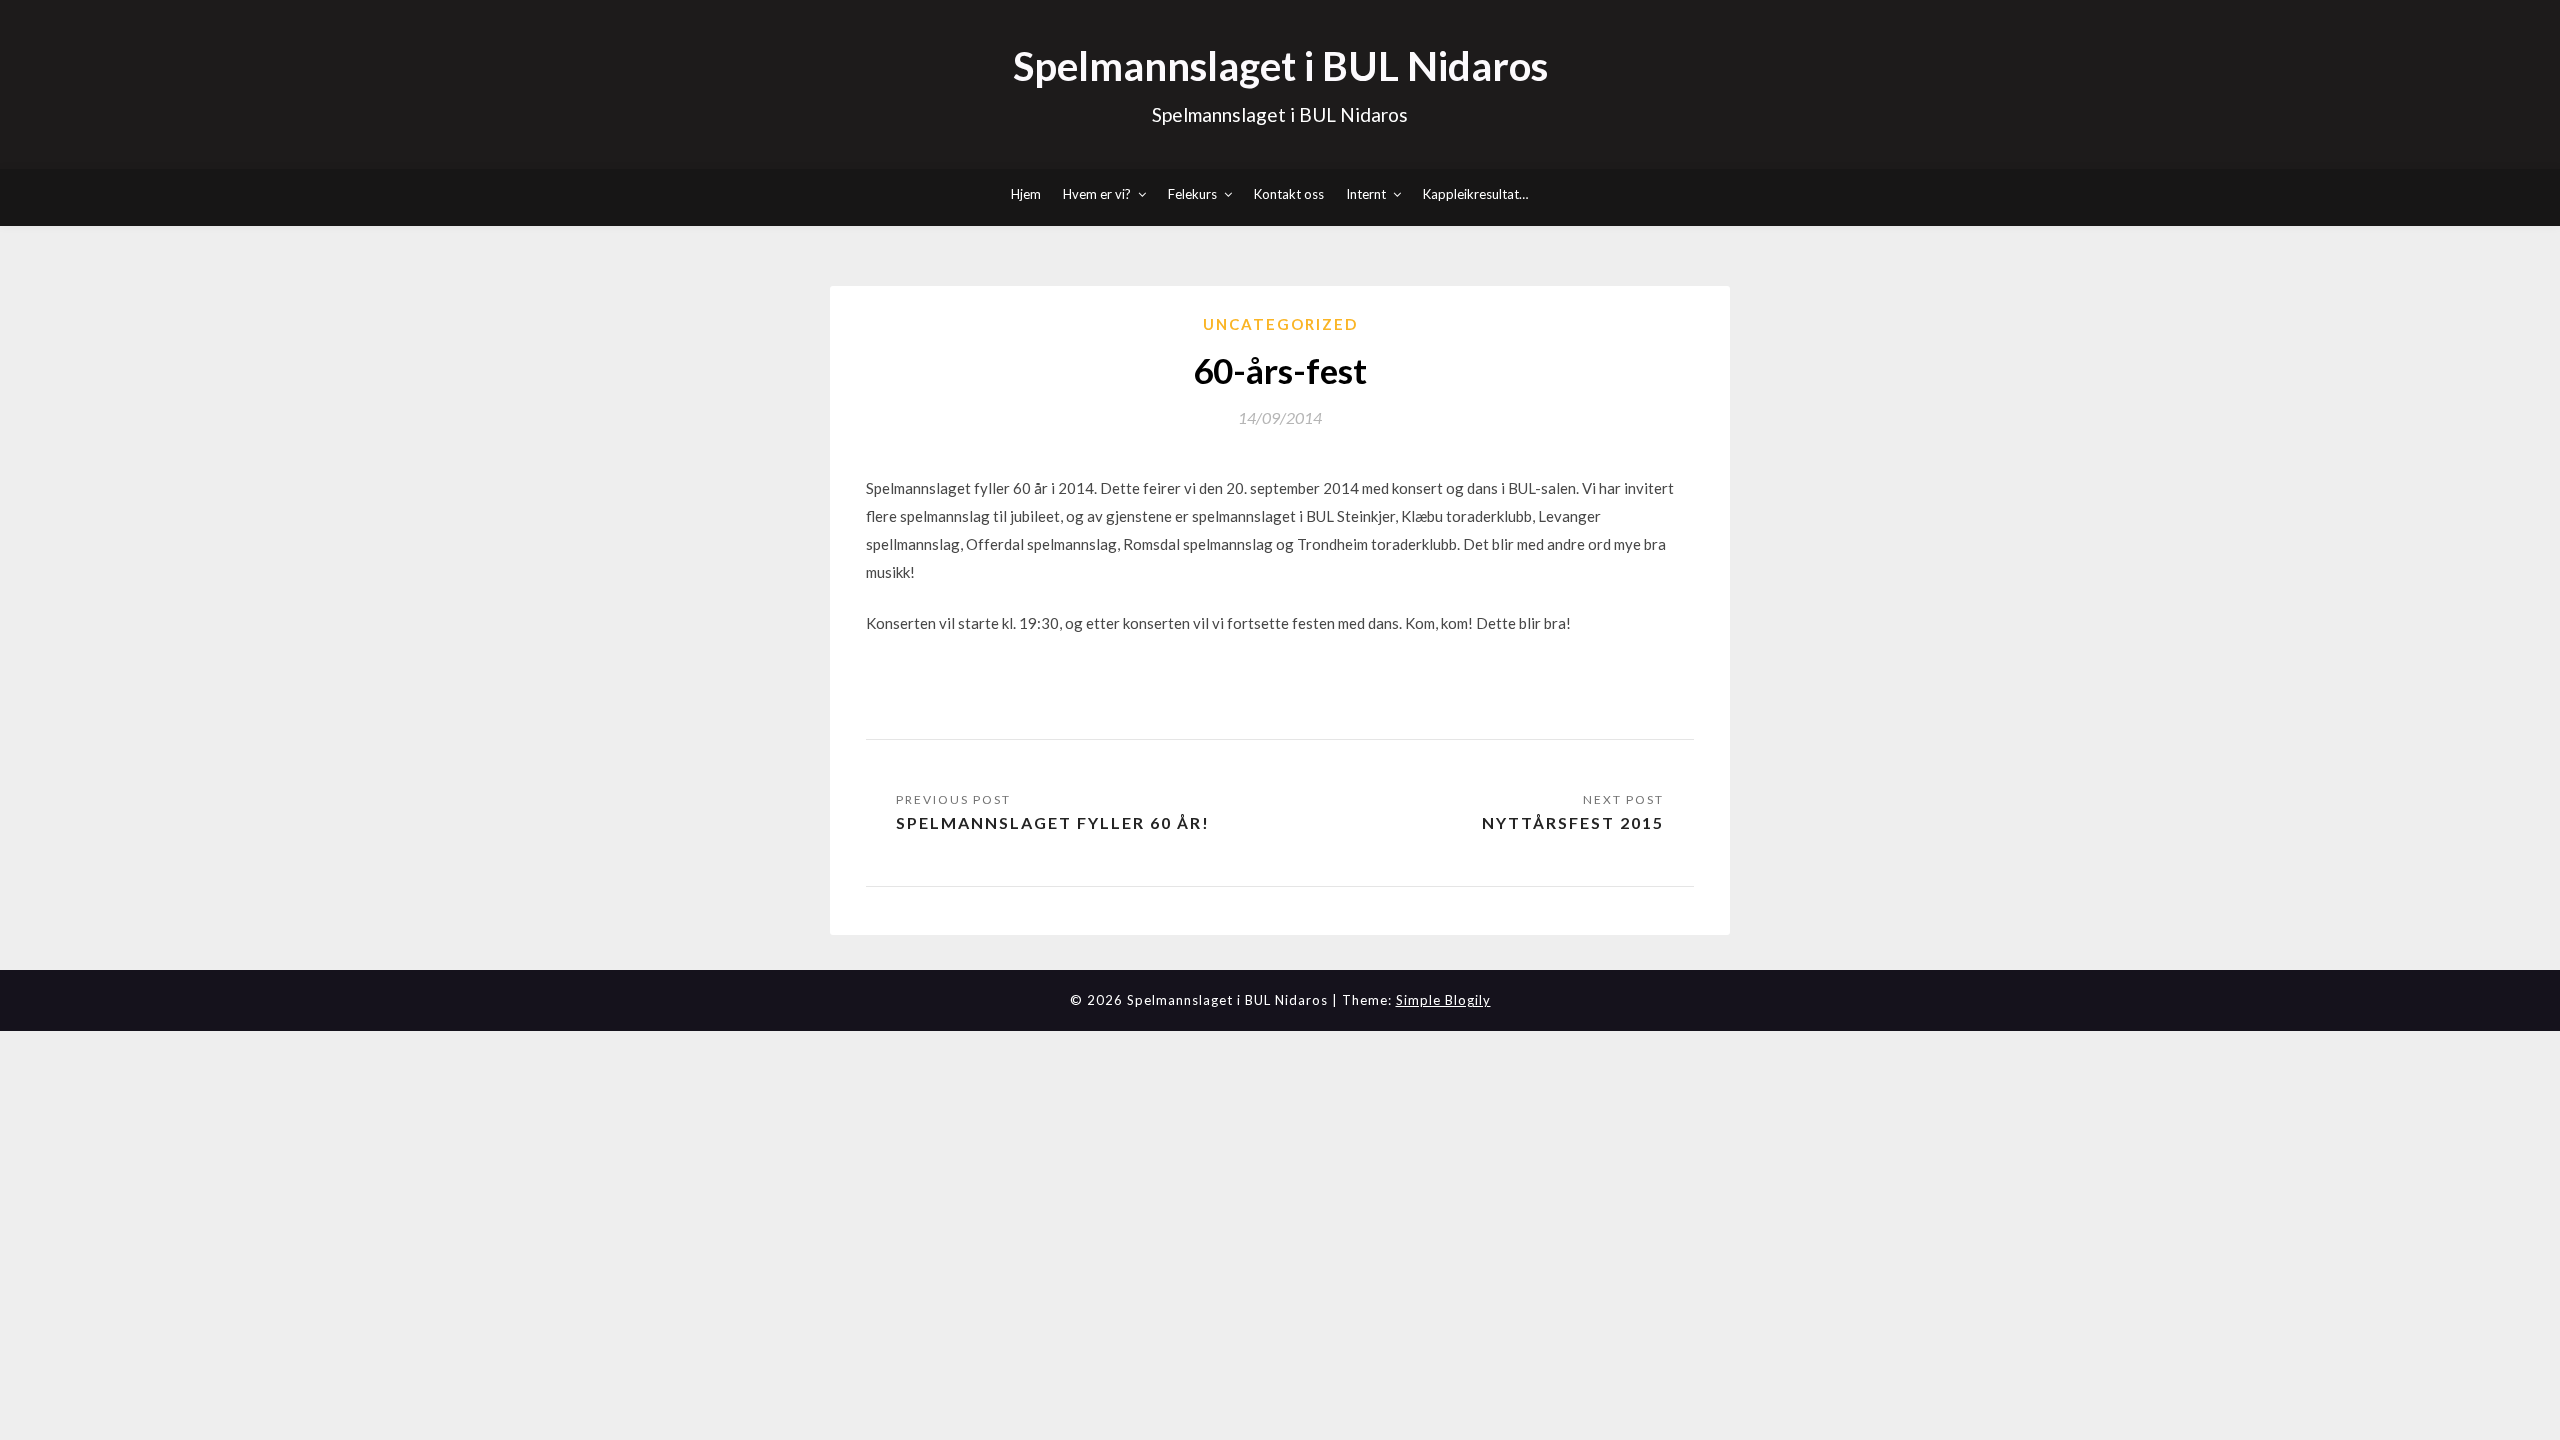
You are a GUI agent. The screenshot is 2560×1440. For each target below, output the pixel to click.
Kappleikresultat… (1475, 194)
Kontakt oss (1289, 194)
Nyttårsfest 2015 (1573, 822)
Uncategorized (1280, 324)
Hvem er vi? (1097, 194)
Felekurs (1192, 194)
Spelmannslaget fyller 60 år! (1053, 822)
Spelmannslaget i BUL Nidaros (1280, 66)
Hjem (1026, 194)
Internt (1366, 194)
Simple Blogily (1443, 1000)
